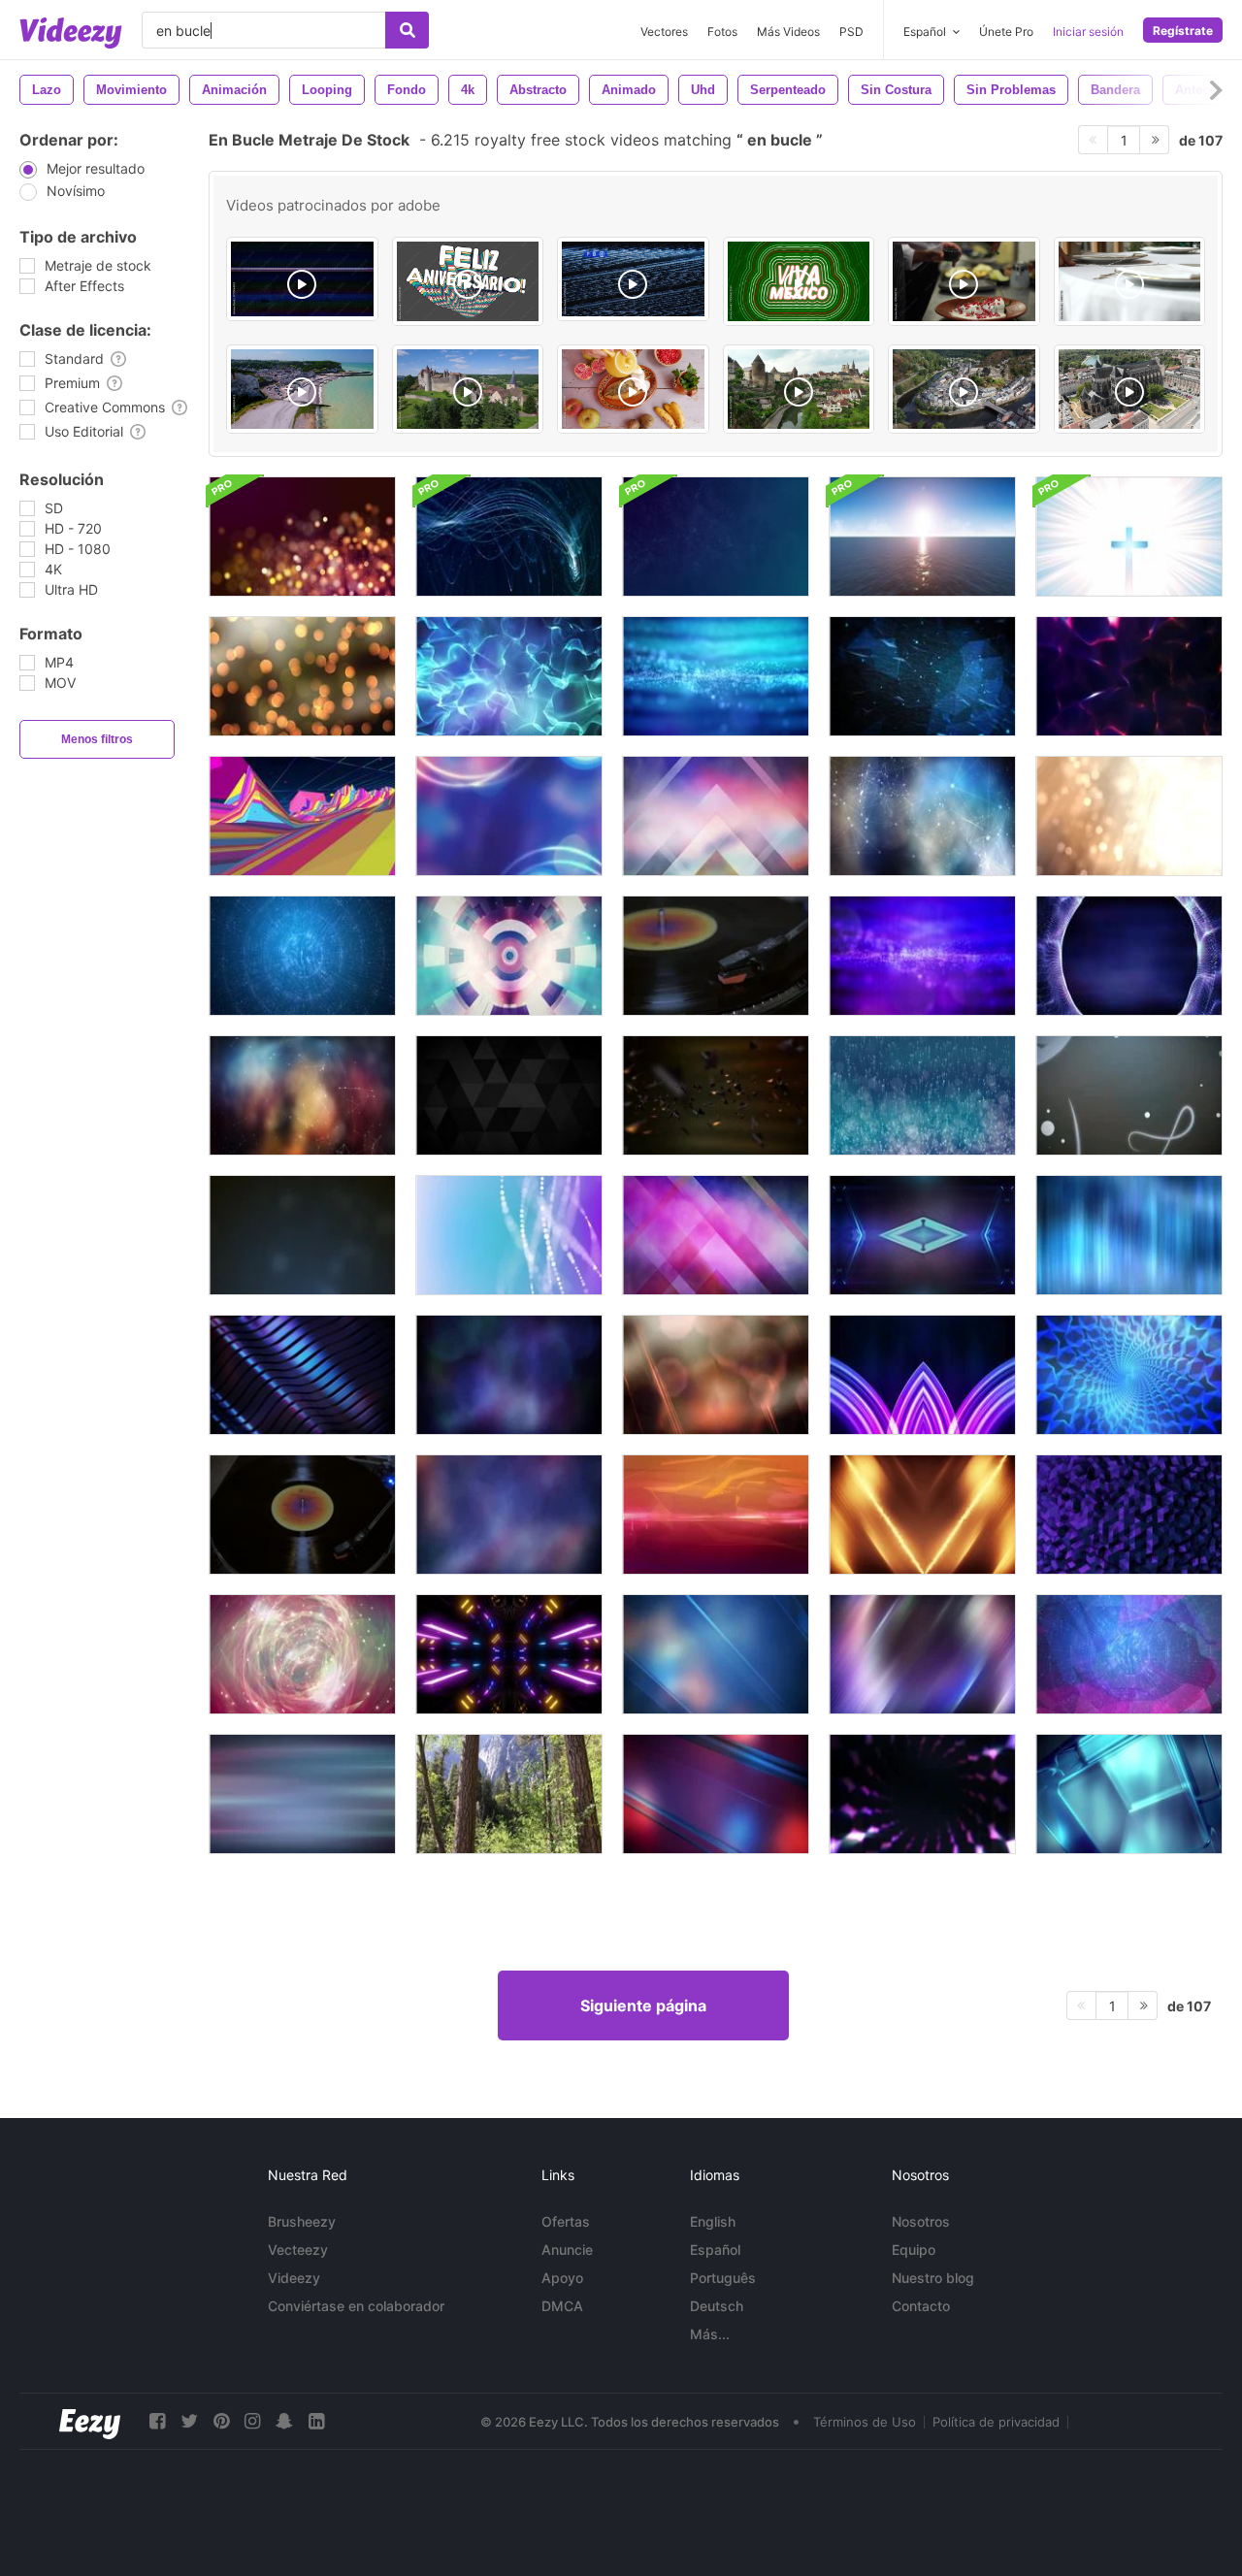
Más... (710, 2334)
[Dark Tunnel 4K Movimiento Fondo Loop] (922, 1794)
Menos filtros (97, 739)
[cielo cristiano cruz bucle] (1129, 537)
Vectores (664, 32)
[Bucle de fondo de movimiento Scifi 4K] (922, 1235)
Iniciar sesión (1088, 32)
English (713, 2221)
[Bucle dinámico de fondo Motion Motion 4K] (922, 1654)
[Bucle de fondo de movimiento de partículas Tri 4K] (716, 1095)
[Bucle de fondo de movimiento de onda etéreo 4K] (922, 956)
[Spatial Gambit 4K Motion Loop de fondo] (509, 956)
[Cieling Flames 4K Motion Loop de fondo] (1129, 676)
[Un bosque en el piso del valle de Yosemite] (509, 1794)
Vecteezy (298, 2250)
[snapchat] (284, 2421)
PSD (851, 32)
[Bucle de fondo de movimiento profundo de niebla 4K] (509, 1515)
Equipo (914, 2250)
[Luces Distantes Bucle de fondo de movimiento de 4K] (302, 676)
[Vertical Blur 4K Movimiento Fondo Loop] (1129, 1235)
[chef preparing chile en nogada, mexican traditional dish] (964, 281)
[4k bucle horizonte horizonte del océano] (922, 537)
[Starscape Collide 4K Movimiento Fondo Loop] (1129, 1654)
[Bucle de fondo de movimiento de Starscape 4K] (302, 956)
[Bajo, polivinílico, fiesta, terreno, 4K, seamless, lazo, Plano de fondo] (302, 816)
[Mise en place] (1130, 281)
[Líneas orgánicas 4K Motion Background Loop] (922, 676)
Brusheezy (302, 2221)
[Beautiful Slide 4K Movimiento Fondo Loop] (716, 1654)
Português (723, 2278)
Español (715, 2250)
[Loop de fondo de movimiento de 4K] (302, 1235)
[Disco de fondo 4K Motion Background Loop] (922, 1375)
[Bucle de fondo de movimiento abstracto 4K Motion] (302, 1794)
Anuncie (567, 2250)
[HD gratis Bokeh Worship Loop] (1129, 816)
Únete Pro (1006, 32)
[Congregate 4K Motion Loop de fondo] (716, 1235)
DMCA (562, 2306)
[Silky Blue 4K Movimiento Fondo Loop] (509, 676)
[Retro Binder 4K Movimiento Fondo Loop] (716, 1515)
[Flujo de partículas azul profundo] (922, 1095)
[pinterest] (221, 2421)
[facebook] (157, 2421)
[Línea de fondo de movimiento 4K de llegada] (716, 816)
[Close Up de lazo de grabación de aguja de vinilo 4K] (716, 956)
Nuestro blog (933, 2278)
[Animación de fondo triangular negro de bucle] (509, 1095)
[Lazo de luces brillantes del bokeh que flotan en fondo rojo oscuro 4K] (302, 537)
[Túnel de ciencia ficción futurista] (509, 1654)
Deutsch (717, 2306)
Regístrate (1183, 31)
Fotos (722, 32)
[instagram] (252, 2421)
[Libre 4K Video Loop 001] (509, 1235)
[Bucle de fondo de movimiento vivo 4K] (509, 1375)
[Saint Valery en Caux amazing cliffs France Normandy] (302, 389)
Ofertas (566, 2221)
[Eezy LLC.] (90, 2421)
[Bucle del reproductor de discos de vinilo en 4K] (302, 1515)
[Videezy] (71, 33)
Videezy (294, 2278)
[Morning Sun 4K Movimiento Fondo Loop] (716, 1375)
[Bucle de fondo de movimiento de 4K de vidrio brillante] (1129, 1794)
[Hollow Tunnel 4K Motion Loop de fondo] (1129, 1375)
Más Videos (788, 32)
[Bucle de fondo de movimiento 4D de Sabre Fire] (922, 1515)
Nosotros (921, 2221)
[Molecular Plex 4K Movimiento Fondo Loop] (302, 1095)
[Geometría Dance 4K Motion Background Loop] (1129, 1515)
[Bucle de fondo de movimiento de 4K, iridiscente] (302, 1375)
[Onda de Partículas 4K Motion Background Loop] (716, 676)
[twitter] (189, 2421)
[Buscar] (407, 30)
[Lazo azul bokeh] (509, 816)
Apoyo (562, 2278)
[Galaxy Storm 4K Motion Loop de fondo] (302, 1654)
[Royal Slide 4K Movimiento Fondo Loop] (716, 1794)
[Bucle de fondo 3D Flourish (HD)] (1129, 1095)
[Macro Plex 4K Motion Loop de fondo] (922, 816)
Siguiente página (643, 2005)
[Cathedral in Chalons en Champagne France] (1130, 389)
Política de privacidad (996, 2422)
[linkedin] (316, 2421)
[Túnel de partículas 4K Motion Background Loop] (1129, 956)
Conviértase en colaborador (356, 2306)
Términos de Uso (865, 2422)
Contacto (921, 2306)
